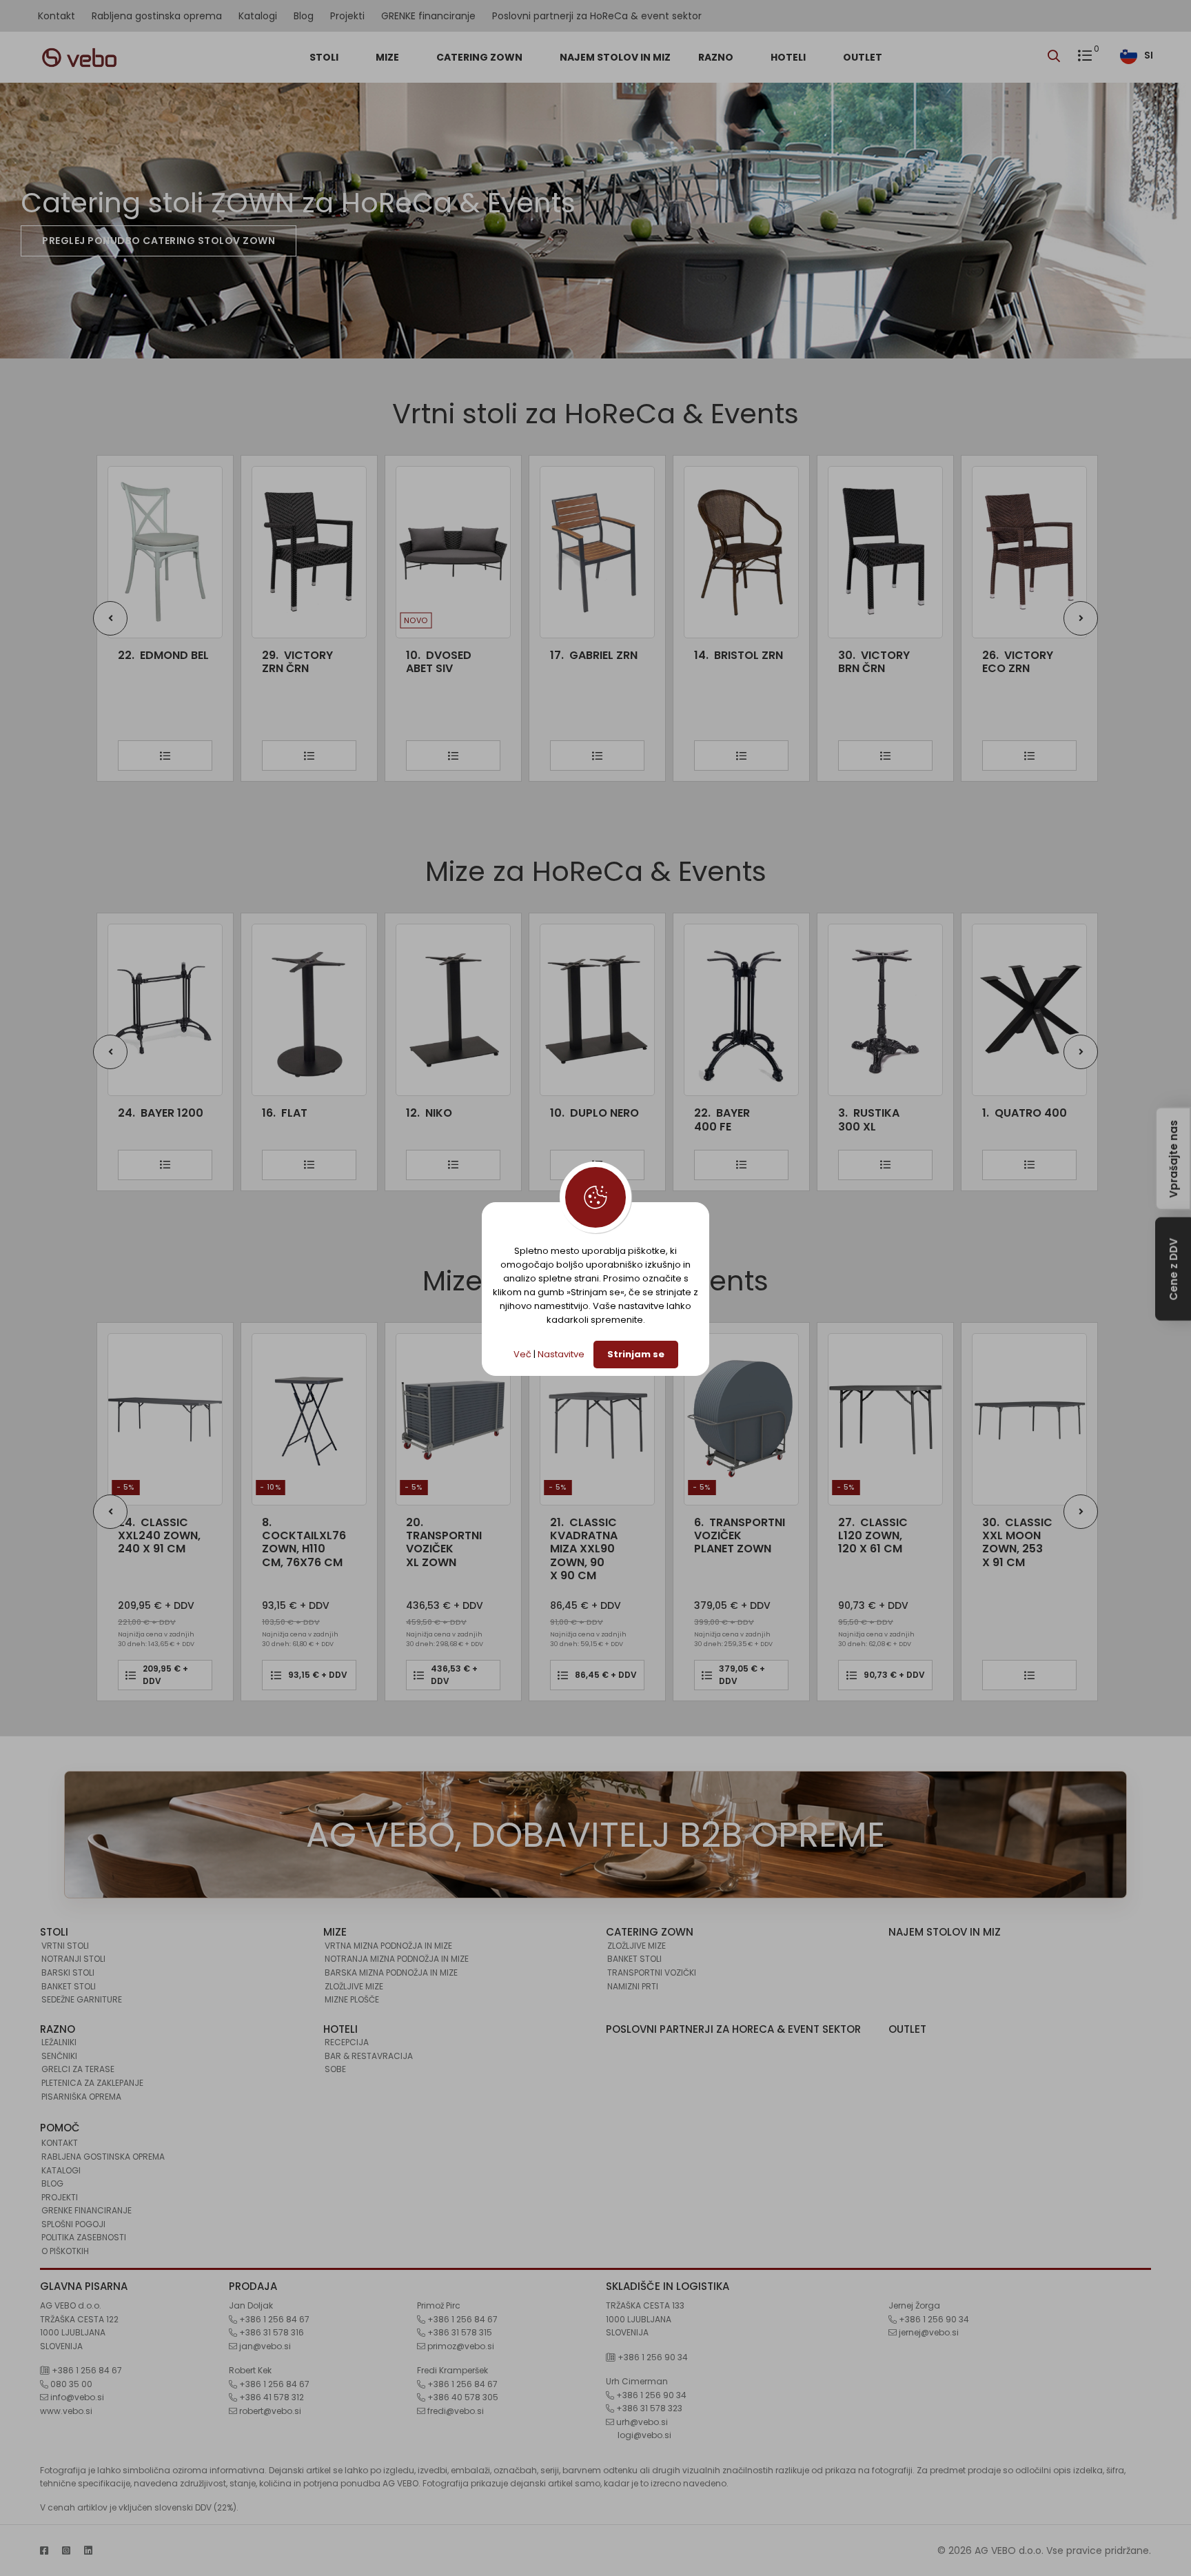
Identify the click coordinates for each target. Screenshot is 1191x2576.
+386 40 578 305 (462, 2397)
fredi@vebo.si (455, 2411)
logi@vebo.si (644, 2435)
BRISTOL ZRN (594, 655)
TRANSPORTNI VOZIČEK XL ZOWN (300, 1542)
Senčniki (59, 2056)
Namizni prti (633, 1986)
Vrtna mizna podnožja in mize (388, 1946)
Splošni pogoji (73, 2224)
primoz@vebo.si (460, 2346)
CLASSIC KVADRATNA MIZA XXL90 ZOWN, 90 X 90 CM (440, 1549)
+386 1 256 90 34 (652, 2357)
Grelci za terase (78, 2069)
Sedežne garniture (82, 1999)
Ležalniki (59, 2042)
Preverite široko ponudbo (117, 241)
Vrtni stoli (65, 1946)
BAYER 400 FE (578, 1119)
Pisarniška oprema (81, 2097)
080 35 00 (70, 2384)
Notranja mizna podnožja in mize (397, 1959)
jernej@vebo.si (928, 2332)
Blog (304, 16)
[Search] (1057, 57)
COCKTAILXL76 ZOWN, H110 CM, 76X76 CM (160, 1542)
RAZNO (717, 57)
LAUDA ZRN (1020, 655)
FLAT (141, 1113)
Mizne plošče (352, 1999)
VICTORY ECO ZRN (874, 662)
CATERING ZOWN (480, 57)
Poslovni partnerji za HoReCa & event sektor (597, 16)
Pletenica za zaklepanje (92, 2083)
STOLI (325, 57)
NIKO (285, 1113)
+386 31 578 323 (648, 2408)
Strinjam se (636, 1354)
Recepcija (347, 2042)
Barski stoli (68, 1972)
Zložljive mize (354, 1986)
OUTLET (863, 57)
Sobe (335, 2069)
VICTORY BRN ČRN (730, 662)
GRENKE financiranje (428, 16)
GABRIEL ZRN (450, 655)
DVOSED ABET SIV (295, 662)
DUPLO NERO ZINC (1011, 1119)
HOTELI (789, 57)
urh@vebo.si (641, 2422)
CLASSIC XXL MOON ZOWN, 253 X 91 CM (873, 1542)
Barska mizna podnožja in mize (391, 1972)
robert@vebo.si (269, 2411)
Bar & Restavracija (369, 2056)
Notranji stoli (73, 1959)
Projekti (347, 16)
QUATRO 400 (880, 1113)
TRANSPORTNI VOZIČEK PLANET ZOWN (595, 1536)
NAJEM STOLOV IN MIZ (615, 57)
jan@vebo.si (264, 2346)
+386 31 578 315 (459, 2332)
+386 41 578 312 (271, 2397)
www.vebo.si (66, 2411)
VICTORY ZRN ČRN (153, 662)
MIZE (388, 57)
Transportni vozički (652, 1972)
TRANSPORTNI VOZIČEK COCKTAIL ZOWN (1020, 1549)
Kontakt (57, 16)
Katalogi (258, 16)
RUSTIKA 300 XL (725, 1119)
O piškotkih (65, 2251)
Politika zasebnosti (84, 2237)
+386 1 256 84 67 (86, 2370)
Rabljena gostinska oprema (157, 16)
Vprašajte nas (1173, 1158)
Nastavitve (561, 1354)
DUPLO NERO (450, 1113)
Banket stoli (69, 1986)
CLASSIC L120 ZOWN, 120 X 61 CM (729, 1536)
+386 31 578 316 (271, 2332)
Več (522, 1354)
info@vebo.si (76, 2397)
